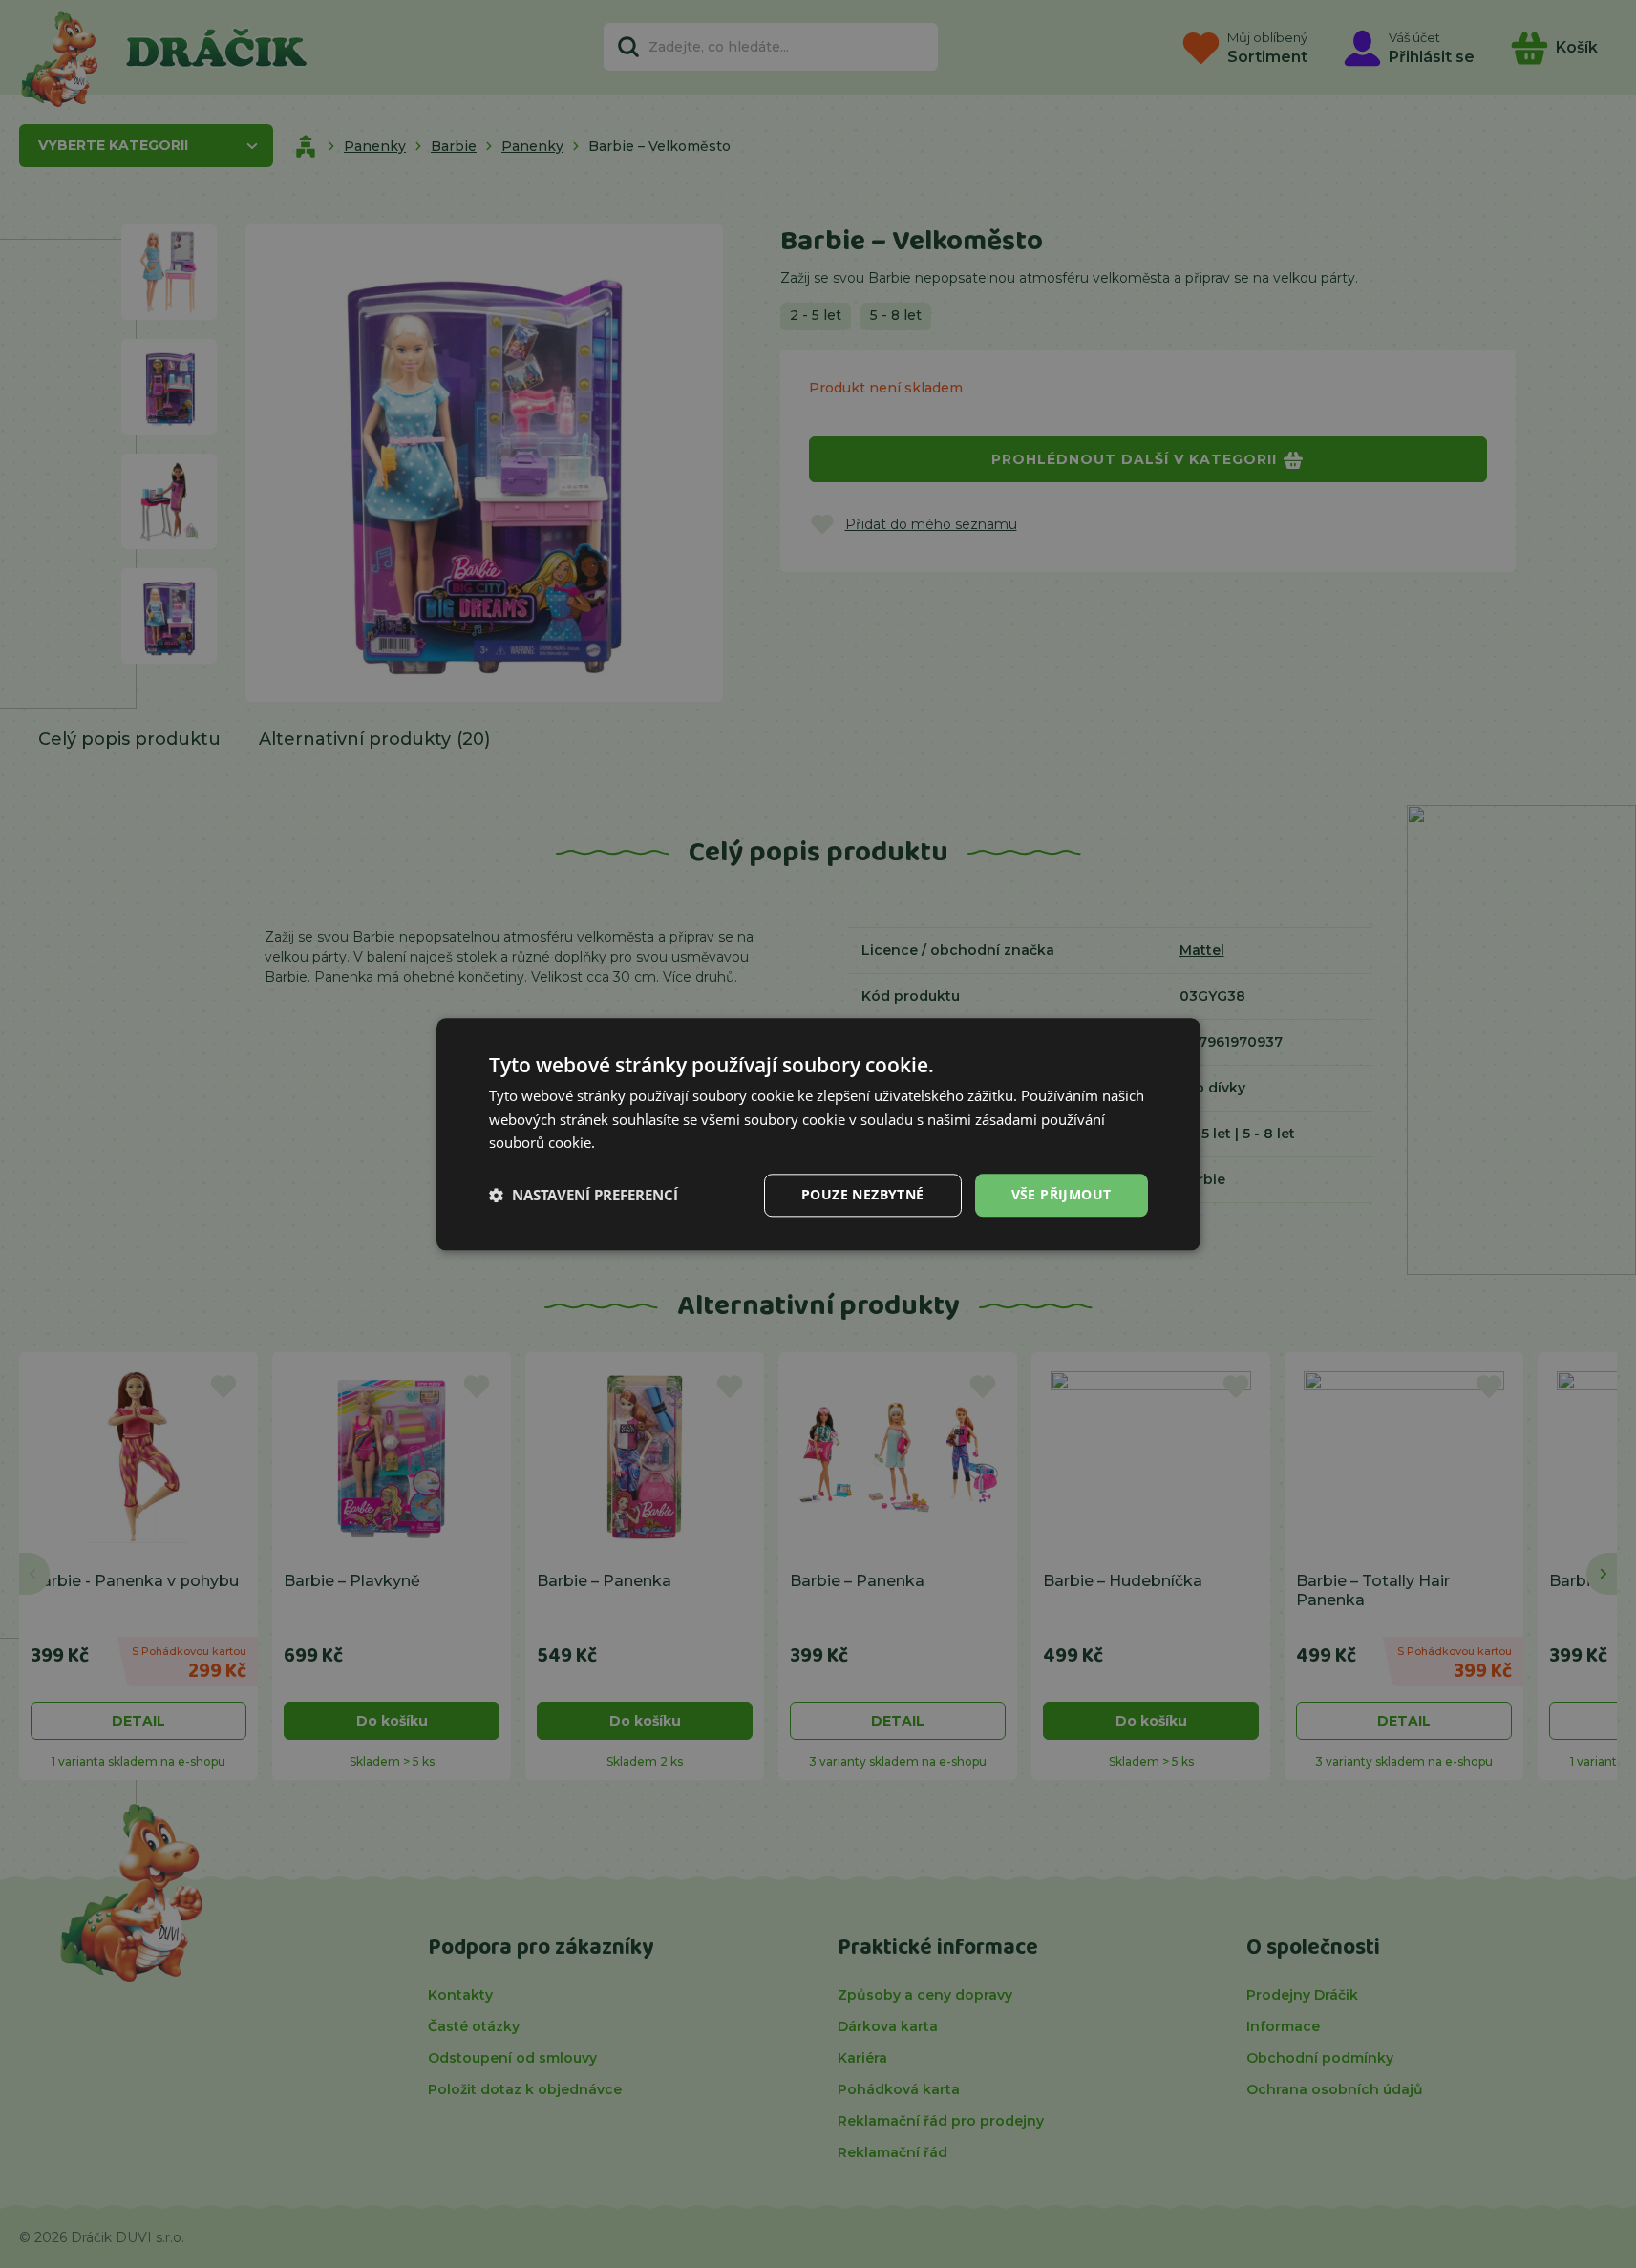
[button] (584, 1196)
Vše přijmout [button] (1062, 1194)
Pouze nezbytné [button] (863, 1194)
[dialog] (818, 1134)
